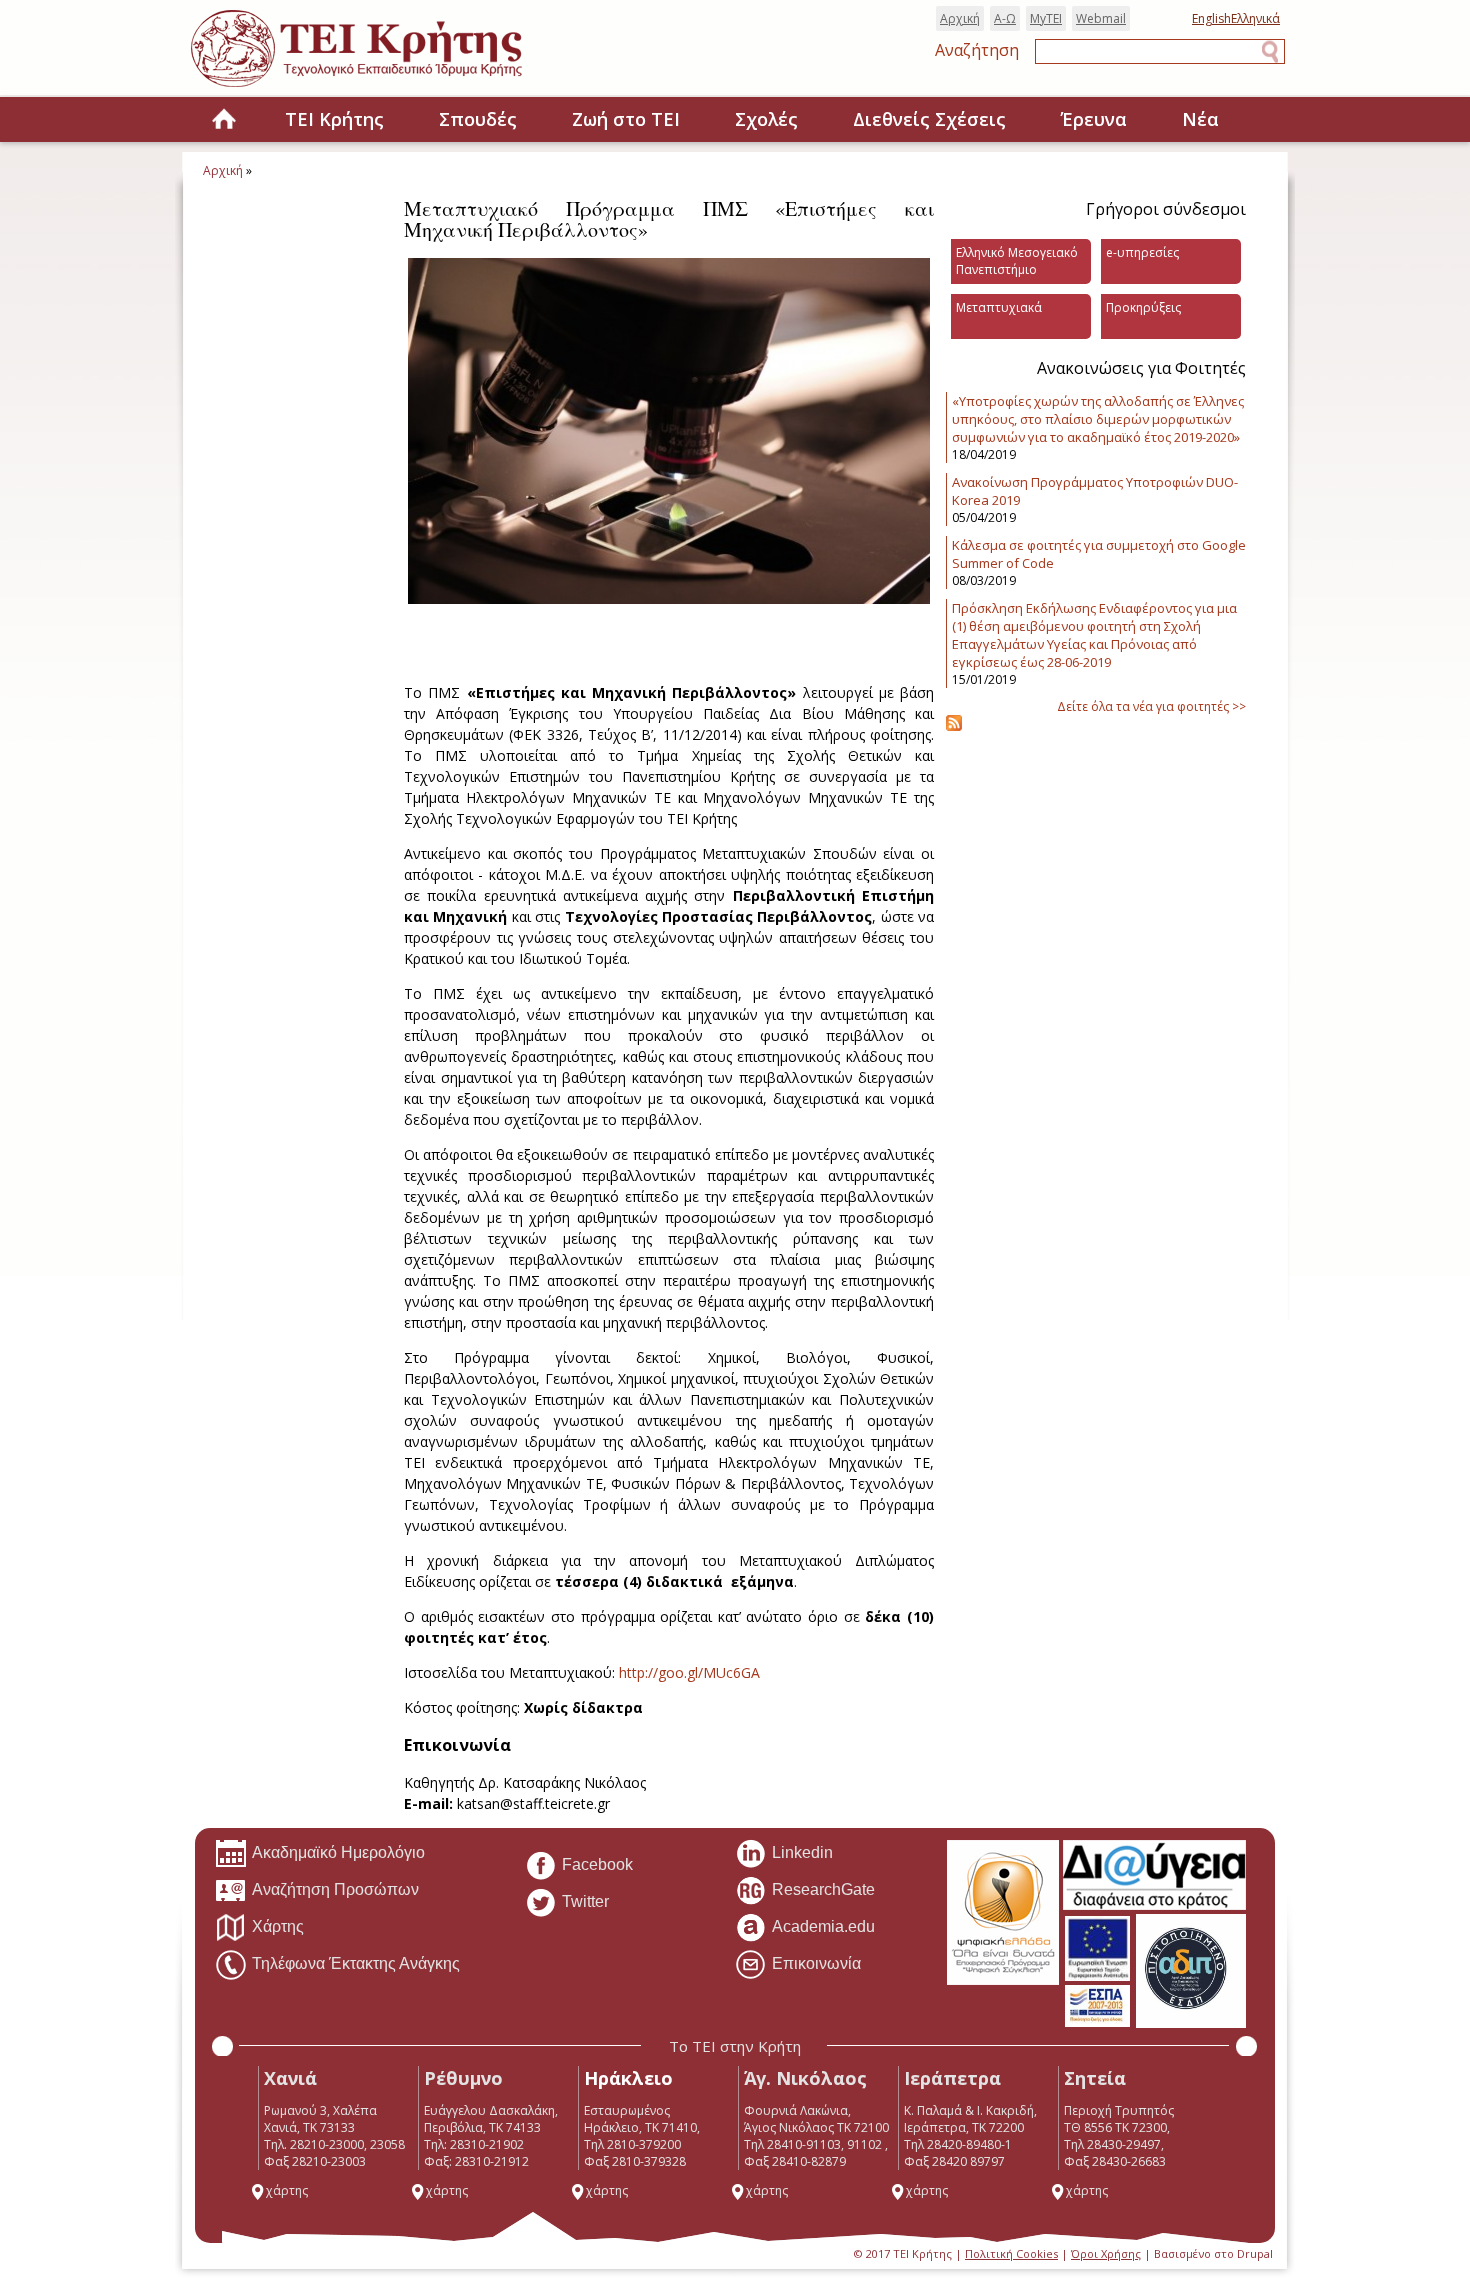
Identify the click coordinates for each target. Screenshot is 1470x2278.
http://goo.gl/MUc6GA (689, 1672)
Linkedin (802, 1852)
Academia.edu (823, 1926)
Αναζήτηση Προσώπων (335, 1889)
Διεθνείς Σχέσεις (929, 119)
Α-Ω (1005, 18)
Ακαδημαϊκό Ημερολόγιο (338, 1852)
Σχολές (766, 119)
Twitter (585, 1901)
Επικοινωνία (816, 1963)
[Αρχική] (376, 88)
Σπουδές (478, 119)
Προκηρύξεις (1143, 307)
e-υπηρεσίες (1142, 252)
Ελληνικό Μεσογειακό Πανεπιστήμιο (1017, 261)
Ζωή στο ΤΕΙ (626, 119)
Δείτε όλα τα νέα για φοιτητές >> (1151, 706)
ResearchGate (823, 1889)
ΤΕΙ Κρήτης (334, 119)
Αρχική (960, 18)
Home (224, 120)
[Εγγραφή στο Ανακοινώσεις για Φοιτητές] (954, 726)
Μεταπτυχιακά (999, 307)
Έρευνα (1094, 119)
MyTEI (1046, 18)
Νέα (1200, 119)
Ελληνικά (1255, 18)
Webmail (1101, 18)
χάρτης (287, 2190)
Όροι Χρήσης (1106, 2253)
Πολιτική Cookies (1011, 2253)
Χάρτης (278, 1926)
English (1211, 18)
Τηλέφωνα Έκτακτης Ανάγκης (356, 1963)
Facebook (597, 1864)
